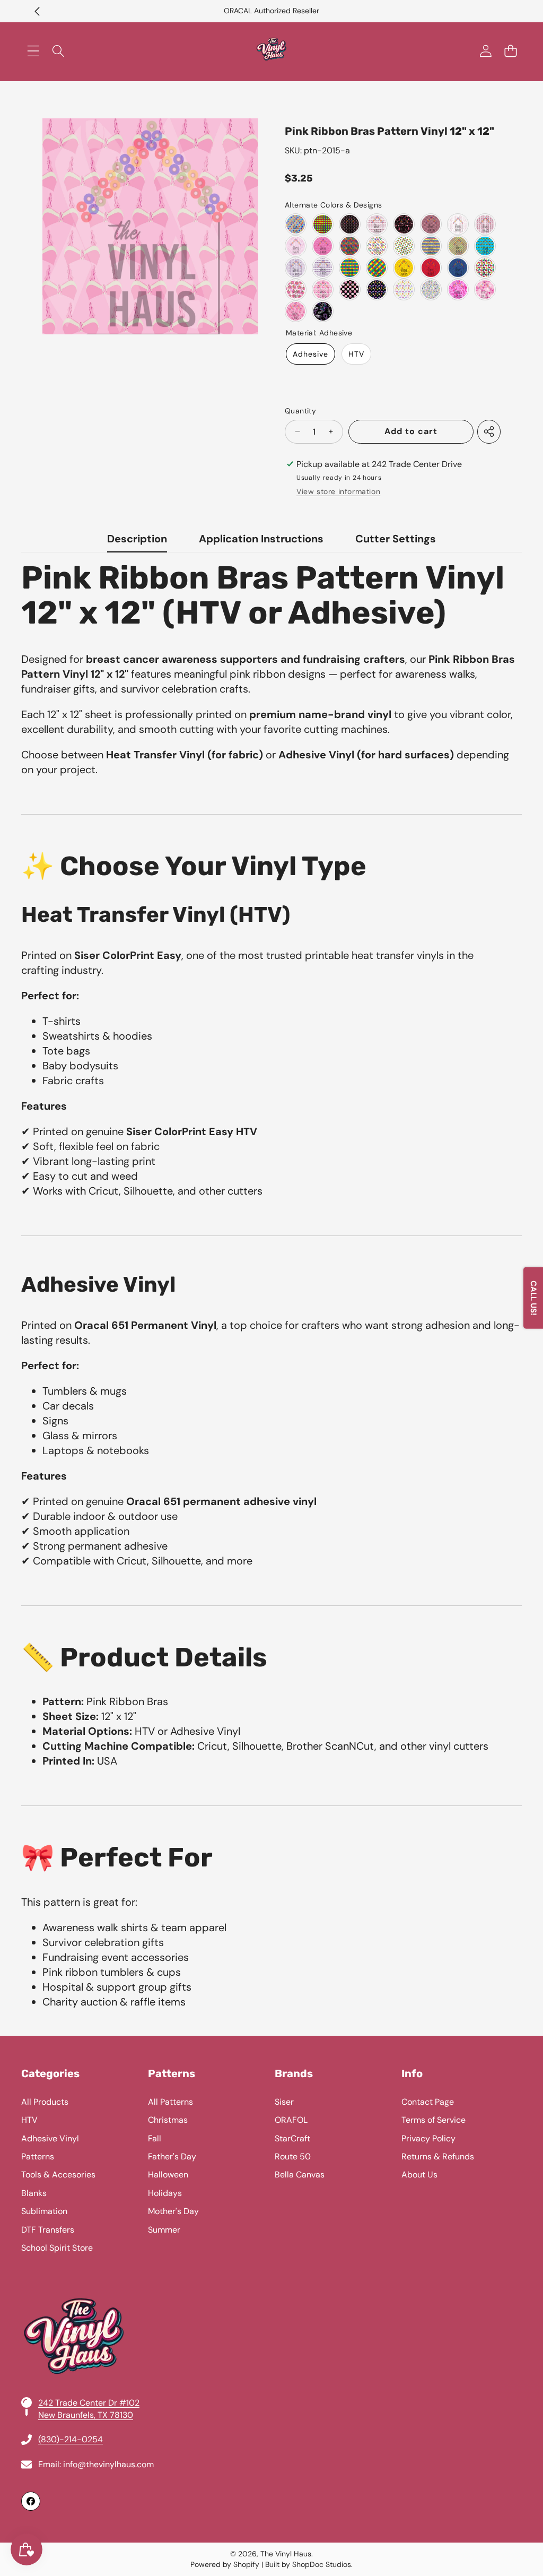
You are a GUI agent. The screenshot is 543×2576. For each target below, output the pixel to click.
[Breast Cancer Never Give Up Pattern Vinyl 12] (296, 246)
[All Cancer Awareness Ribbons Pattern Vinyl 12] (431, 289)
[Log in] (485, 51)
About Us (419, 2175)
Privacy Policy (428, 2138)
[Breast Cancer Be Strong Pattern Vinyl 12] (323, 246)
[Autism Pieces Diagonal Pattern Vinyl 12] (377, 268)
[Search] (58, 51)
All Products (45, 2102)
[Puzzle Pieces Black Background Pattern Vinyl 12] (377, 289)
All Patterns (170, 2102)
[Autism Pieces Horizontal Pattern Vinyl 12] (323, 224)
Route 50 (293, 2156)
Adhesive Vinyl (50, 2138)
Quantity (300, 411)
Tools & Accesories (58, 2175)
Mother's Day (173, 2211)
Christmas (168, 2120)
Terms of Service (433, 2120)
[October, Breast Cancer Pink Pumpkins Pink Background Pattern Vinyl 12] (323, 289)
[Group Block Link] (271, 2289)
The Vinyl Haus (286, 2554)
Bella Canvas (300, 2175)
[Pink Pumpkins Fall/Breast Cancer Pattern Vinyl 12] (296, 289)
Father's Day (172, 2156)
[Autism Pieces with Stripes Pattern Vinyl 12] (431, 246)
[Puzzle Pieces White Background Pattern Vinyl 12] (404, 289)
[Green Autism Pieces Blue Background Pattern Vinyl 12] (458, 268)
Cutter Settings (396, 539)
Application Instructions (261, 539)
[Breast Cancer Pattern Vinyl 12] (404, 224)
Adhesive (310, 354)
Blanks (34, 2193)
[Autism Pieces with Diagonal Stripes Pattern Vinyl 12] (458, 246)
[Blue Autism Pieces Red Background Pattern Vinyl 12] (431, 268)
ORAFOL (291, 2120)
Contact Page (428, 2102)
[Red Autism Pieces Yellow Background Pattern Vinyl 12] (404, 268)
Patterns (38, 2156)
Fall (155, 2138)
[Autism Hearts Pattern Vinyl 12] (404, 246)
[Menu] (33, 51)
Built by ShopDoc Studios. (309, 2564)
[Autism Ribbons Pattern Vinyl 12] (377, 246)
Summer (164, 2230)
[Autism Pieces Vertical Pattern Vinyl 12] (350, 268)
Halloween (168, 2175)
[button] (37, 11)
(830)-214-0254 (71, 2439)
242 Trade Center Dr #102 (89, 2403)
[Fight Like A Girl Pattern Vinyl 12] (458, 289)
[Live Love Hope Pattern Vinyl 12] (485, 289)
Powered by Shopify (225, 2564)
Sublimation (44, 2211)
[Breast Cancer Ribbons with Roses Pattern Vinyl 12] (377, 224)
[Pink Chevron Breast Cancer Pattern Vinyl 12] (431, 224)
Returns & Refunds (438, 2156)
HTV (356, 354)
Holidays (165, 2193)
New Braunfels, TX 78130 (86, 2415)
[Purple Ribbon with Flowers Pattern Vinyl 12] (296, 268)
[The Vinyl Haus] (271, 51)
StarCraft (292, 2138)
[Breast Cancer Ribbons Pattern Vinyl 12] (350, 224)
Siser (284, 2102)
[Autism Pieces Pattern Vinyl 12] (296, 224)
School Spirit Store (57, 2248)
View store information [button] (338, 491)
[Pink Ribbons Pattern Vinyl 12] (296, 311)
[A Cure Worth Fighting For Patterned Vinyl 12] (323, 311)
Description (137, 539)
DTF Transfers (48, 2230)
